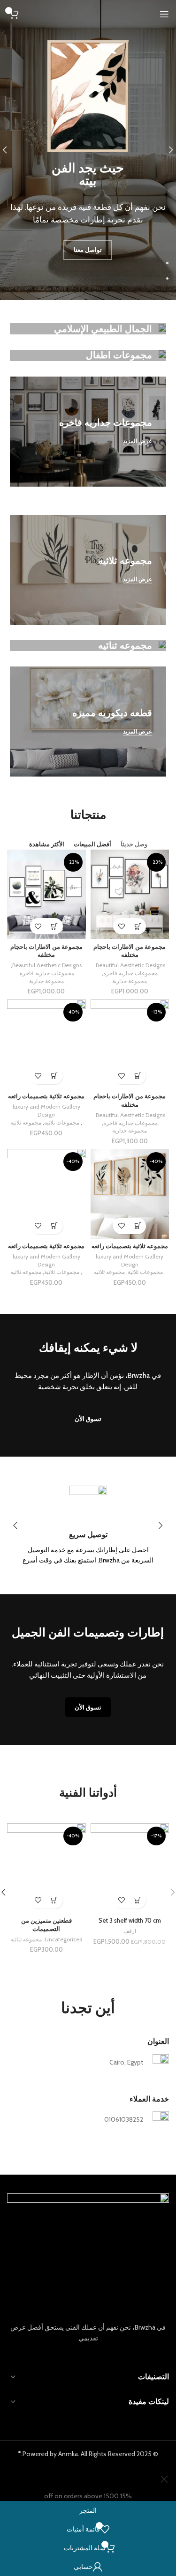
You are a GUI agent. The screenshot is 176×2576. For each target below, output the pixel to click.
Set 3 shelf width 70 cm (130, 1921)
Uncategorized (64, 1939)
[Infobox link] (88, 1526)
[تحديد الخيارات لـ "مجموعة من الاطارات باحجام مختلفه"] (138, 926)
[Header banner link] (88, 1288)
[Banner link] (88, 329)
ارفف (130, 1931)
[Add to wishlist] (121, 926)
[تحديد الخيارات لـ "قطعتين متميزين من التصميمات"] (55, 1900)
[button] (138, 1900)
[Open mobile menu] (164, 14)
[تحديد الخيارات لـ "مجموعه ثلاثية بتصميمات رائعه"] (55, 1076)
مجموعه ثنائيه (26, 1939)
